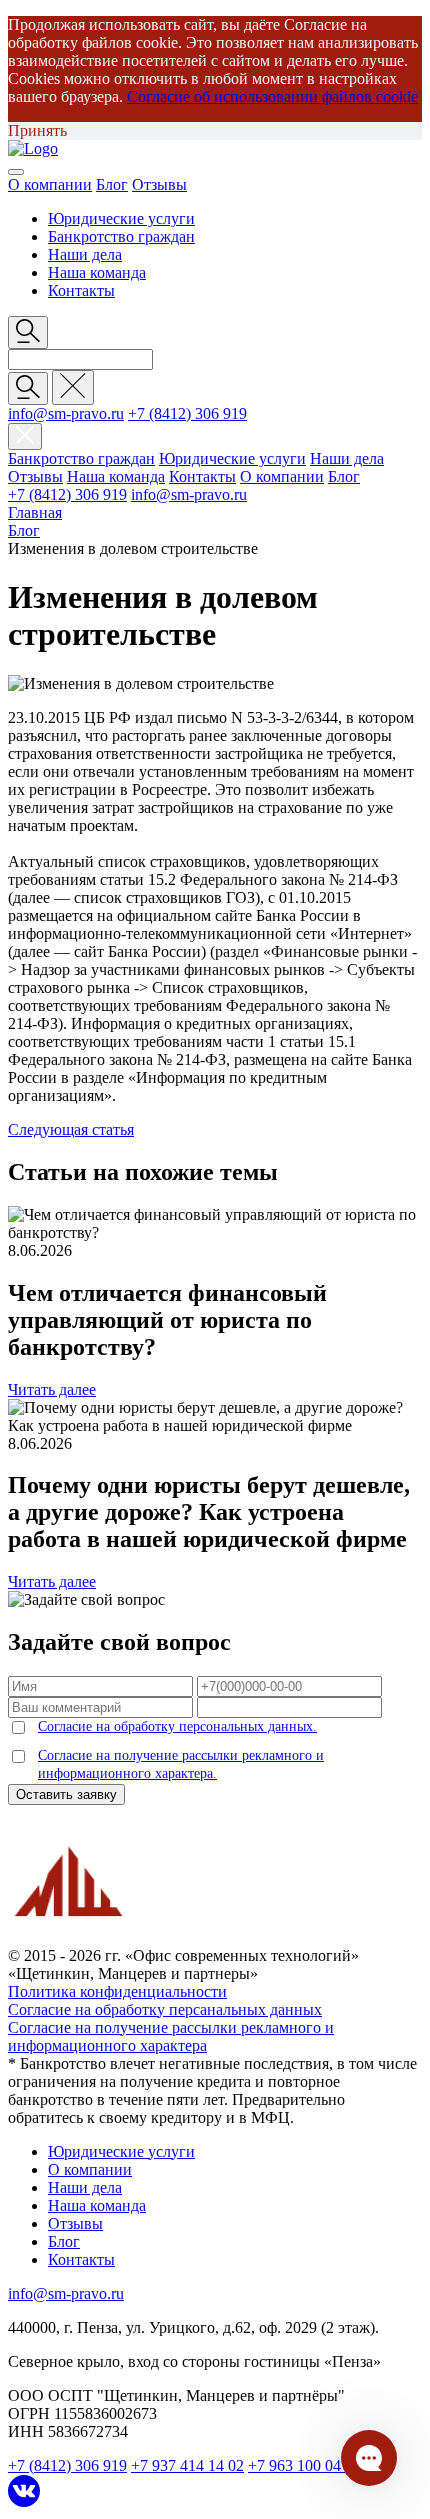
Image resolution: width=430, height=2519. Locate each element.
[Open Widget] (369, 2458)
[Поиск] (28, 388)
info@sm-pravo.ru (66, 413)
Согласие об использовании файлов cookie (272, 96)
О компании (50, 184)
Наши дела (85, 254)
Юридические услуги (121, 218)
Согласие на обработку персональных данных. (177, 1726)
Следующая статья (71, 1129)
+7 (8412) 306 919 (187, 413)
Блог (112, 184)
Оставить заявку (66, 1794)
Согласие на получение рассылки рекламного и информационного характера (171, 2036)
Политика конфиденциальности (117, 1991)
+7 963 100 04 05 (304, 2465)
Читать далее (52, 1389)
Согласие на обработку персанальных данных (165, 2009)
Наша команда (97, 272)
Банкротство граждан (121, 236)
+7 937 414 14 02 (187, 2465)
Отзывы (159, 184)
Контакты (81, 290)
